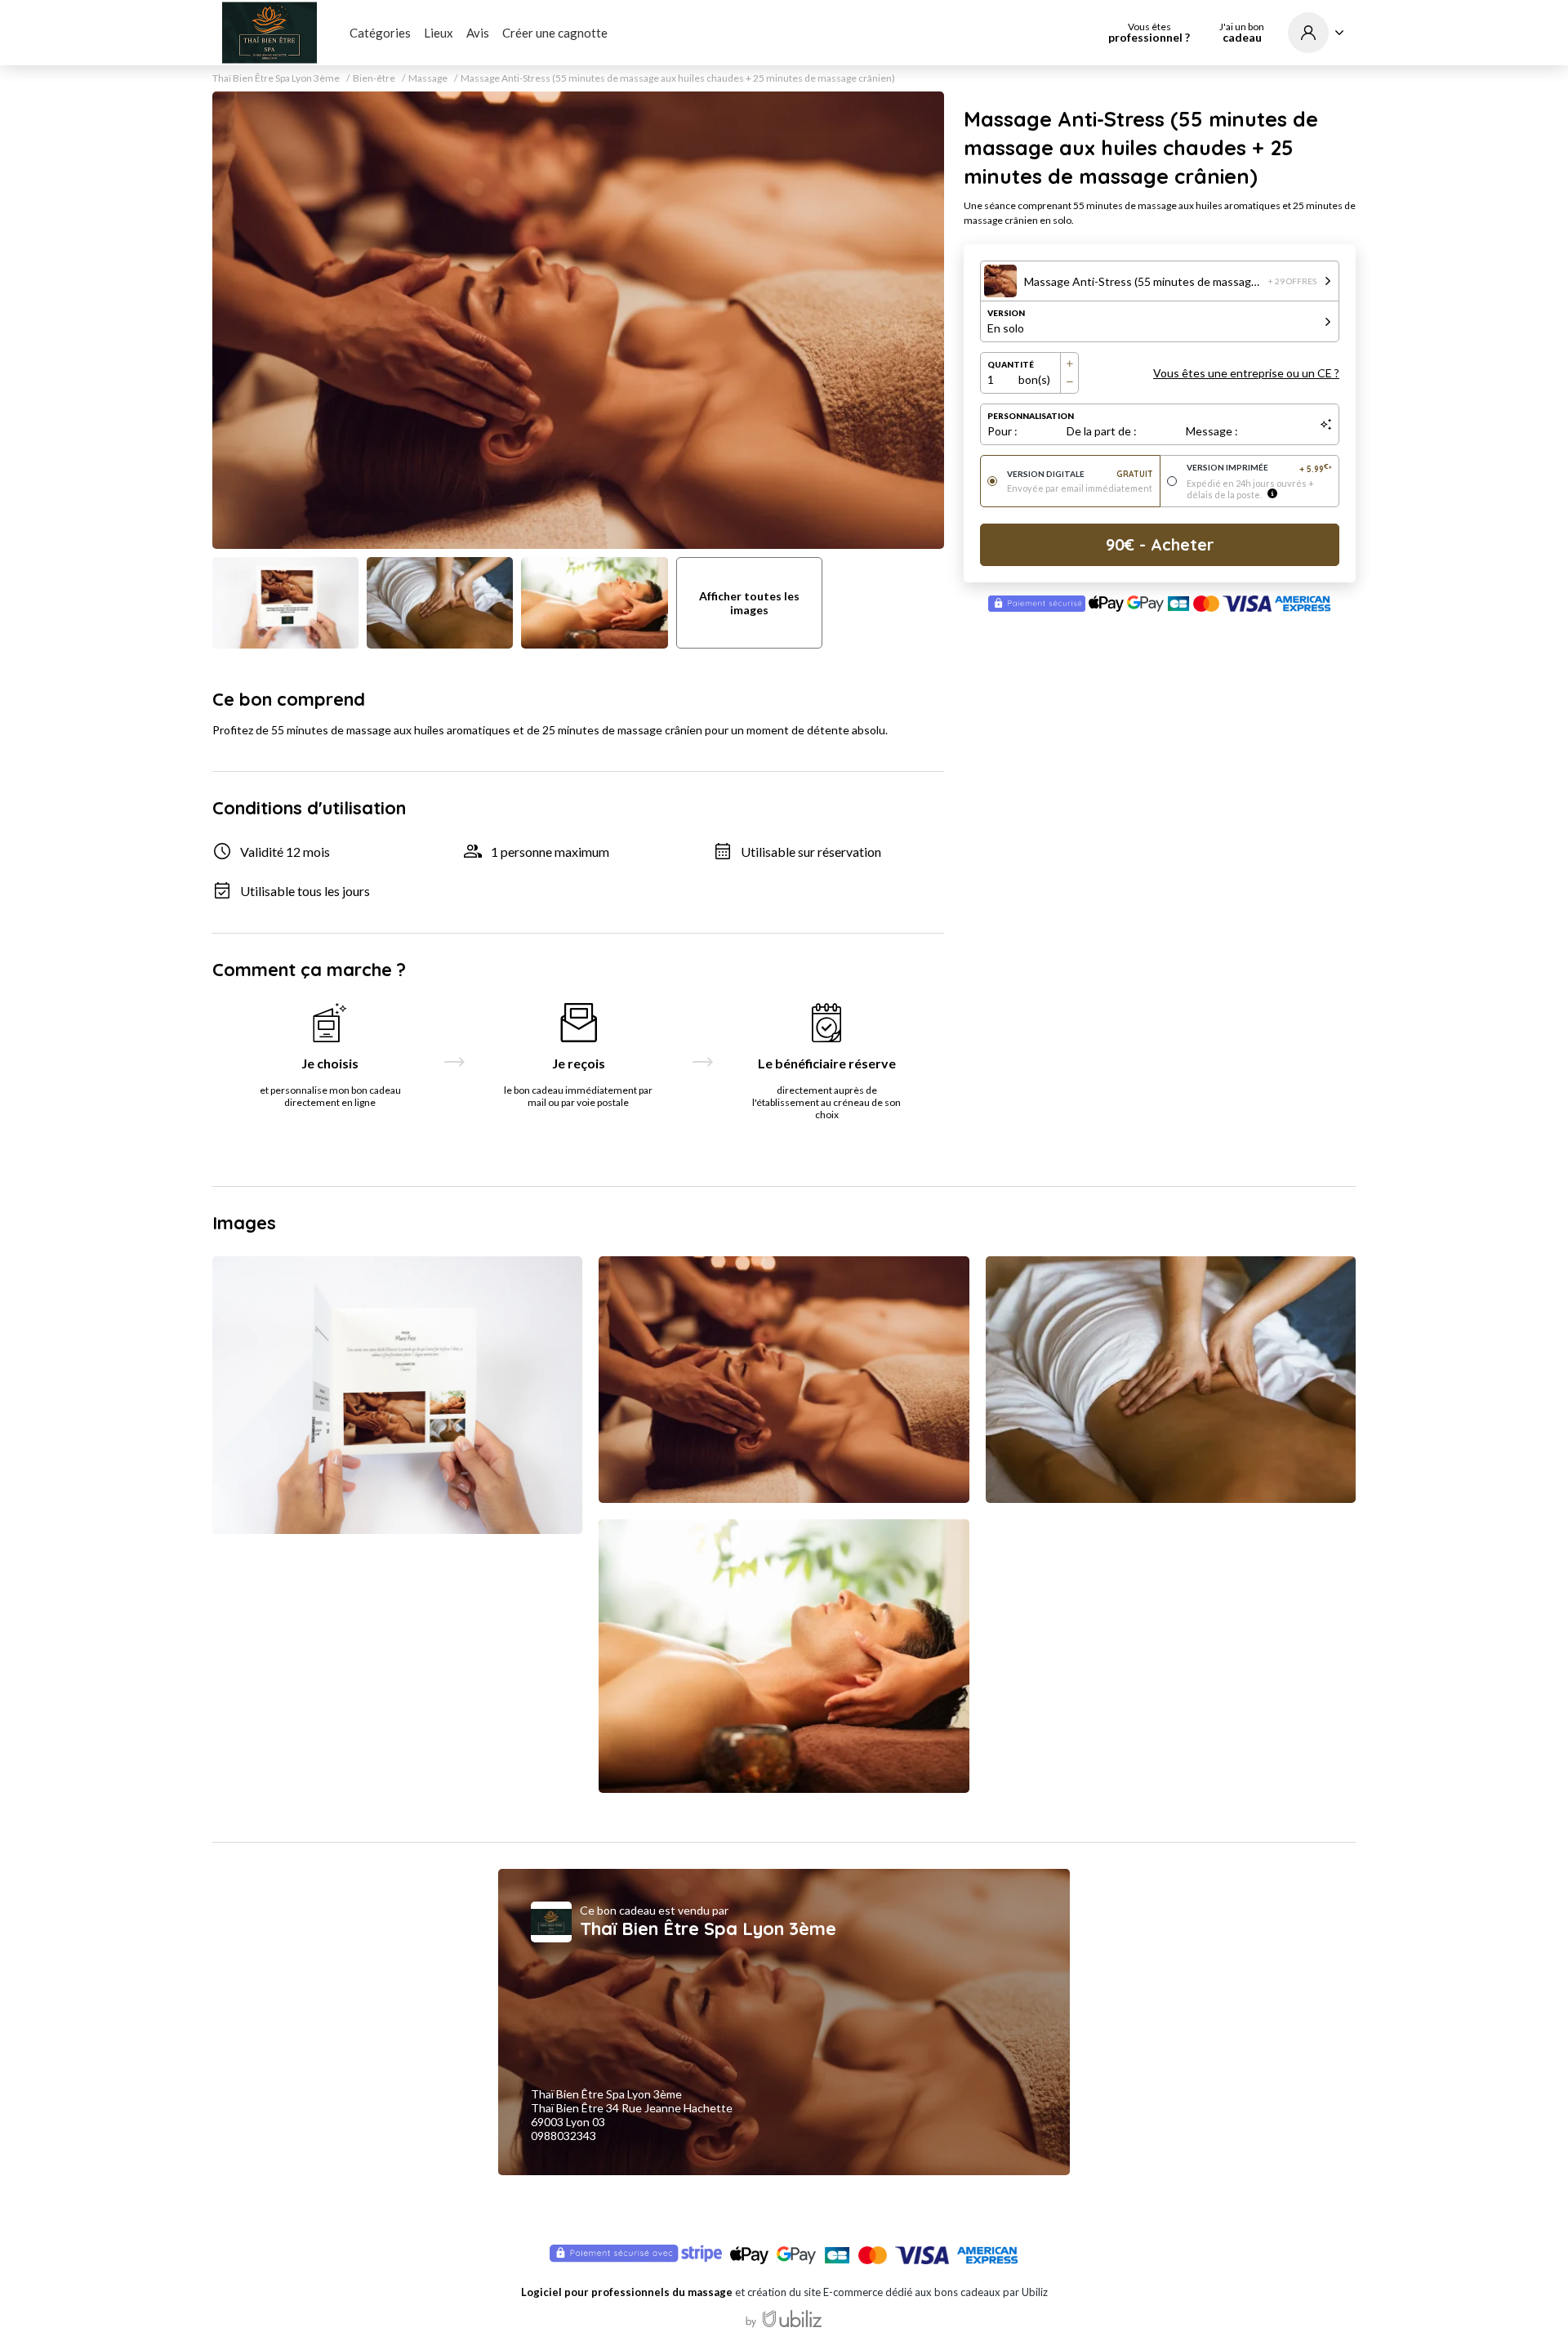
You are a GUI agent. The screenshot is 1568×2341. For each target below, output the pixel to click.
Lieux (439, 33)
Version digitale (1080, 474)
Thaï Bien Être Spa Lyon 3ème (276, 78)
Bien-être (374, 78)
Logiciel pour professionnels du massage (627, 2292)
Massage (428, 78)
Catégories (380, 33)
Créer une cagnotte (555, 33)
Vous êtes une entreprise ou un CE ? (1246, 373)
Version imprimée (1260, 468)
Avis (478, 33)
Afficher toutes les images (749, 603)
